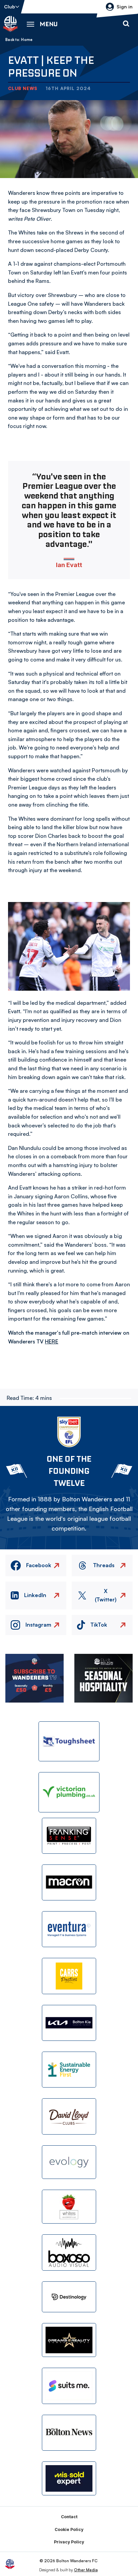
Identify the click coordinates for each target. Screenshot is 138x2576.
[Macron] (69, 1882)
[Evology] (69, 2162)
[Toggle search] (126, 24)
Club (10, 7)
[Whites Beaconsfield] (69, 2207)
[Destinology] (69, 2297)
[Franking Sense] (69, 1836)
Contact (69, 2517)
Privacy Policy (69, 2542)
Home (27, 40)
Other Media (86, 2570)
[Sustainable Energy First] (69, 2070)
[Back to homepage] (10, 24)
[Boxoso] (69, 2252)
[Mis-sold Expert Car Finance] (69, 2478)
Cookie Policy (69, 2529)
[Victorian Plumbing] (69, 1792)
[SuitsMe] (69, 2386)
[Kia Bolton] (69, 2023)
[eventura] (69, 1929)
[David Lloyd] (69, 2116)
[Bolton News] (69, 2433)
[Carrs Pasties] (69, 1976)
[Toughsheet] (69, 1741)
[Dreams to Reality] (69, 2340)
